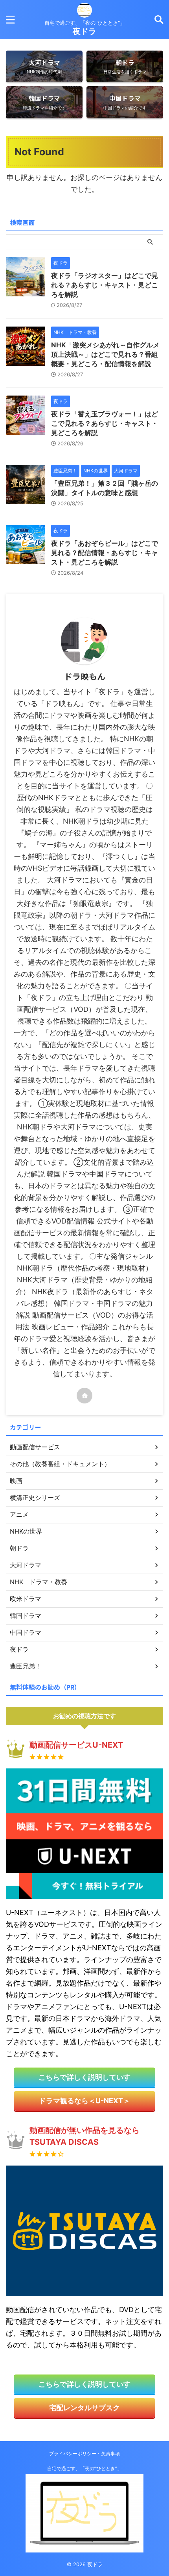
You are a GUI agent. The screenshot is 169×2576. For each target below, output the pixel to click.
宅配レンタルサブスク (84, 2408)
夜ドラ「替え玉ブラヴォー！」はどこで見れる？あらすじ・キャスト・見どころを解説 (105, 423)
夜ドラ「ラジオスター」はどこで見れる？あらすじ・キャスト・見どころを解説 (105, 285)
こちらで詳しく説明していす (84, 2077)
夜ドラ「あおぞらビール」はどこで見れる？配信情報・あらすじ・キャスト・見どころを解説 (105, 553)
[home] (84, 1396)
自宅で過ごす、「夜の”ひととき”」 (84, 2468)
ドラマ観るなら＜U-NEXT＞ (84, 2101)
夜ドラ (84, 31)
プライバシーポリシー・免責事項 (84, 2453)
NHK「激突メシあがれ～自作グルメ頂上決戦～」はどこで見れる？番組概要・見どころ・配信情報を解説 (105, 354)
